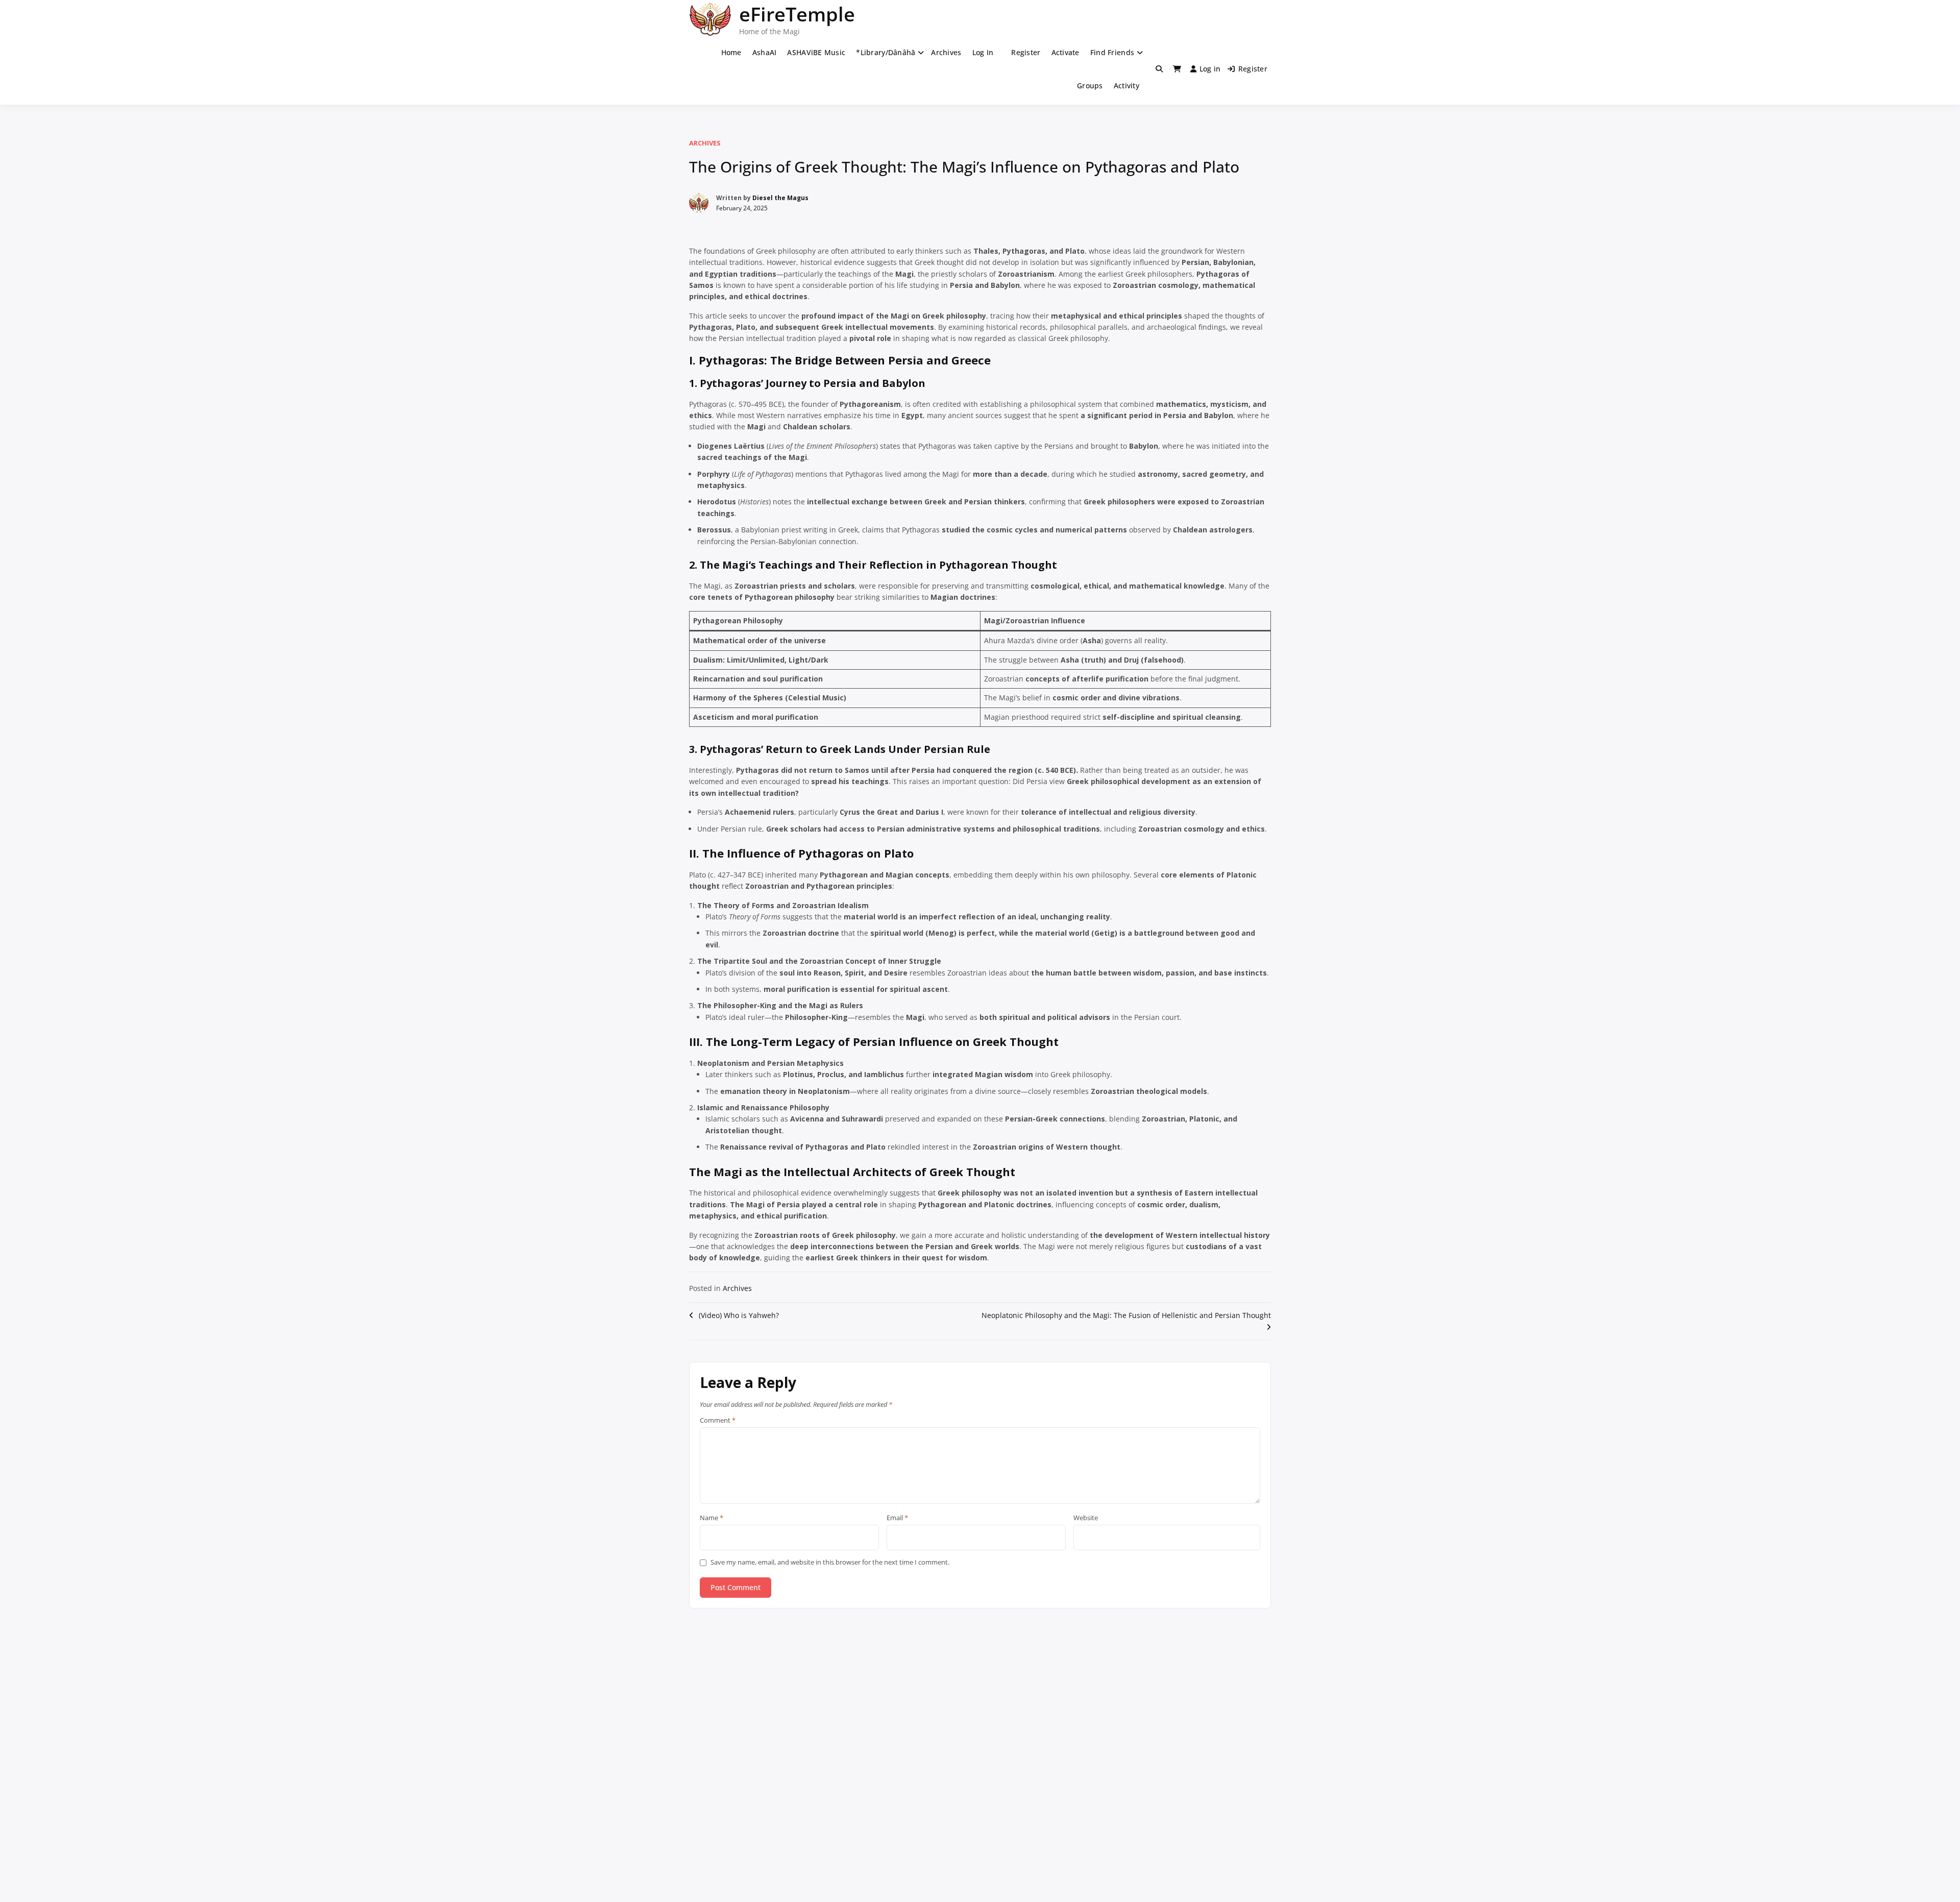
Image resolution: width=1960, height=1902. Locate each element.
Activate (1065, 52)
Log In (983, 52)
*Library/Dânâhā (886, 52)
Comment (718, 1421)
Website (1086, 1518)
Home (731, 52)
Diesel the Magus (780, 198)
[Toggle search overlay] (1159, 69)
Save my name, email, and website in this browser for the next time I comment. (830, 1562)
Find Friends (1112, 52)
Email (897, 1518)
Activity (1126, 86)
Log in (1210, 69)
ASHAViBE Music (816, 52)
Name (712, 1518)
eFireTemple (797, 14)
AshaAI (765, 52)
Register (1026, 52)
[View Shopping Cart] (1177, 69)
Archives (946, 52)
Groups (1090, 86)
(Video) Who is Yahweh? (739, 1315)
